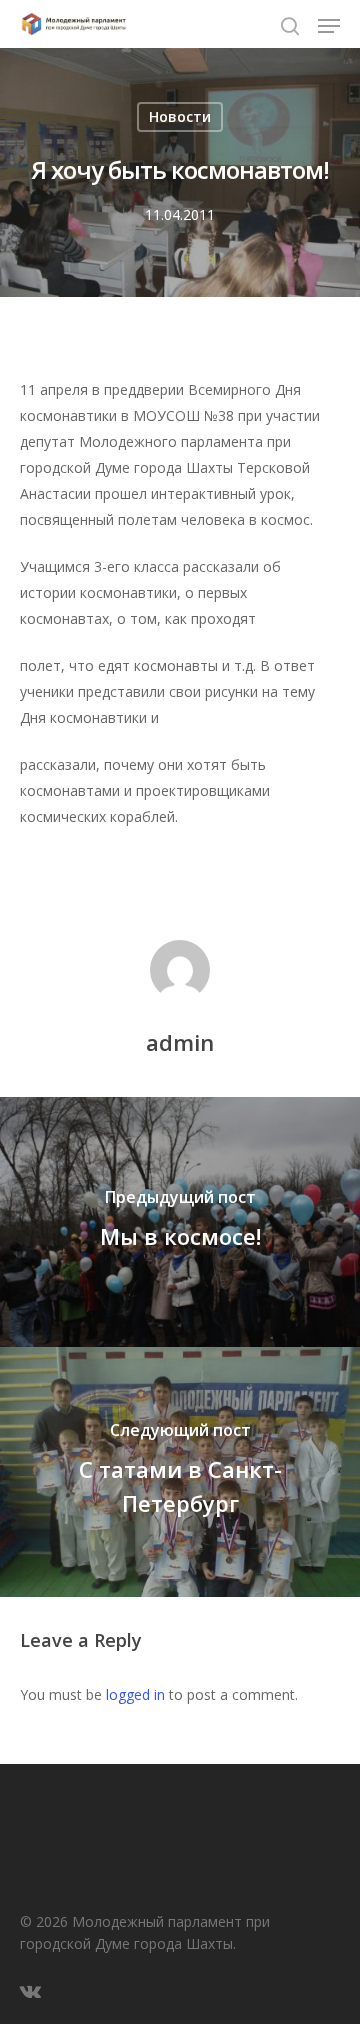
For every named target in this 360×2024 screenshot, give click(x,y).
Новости (180, 116)
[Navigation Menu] (329, 26)
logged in (135, 1694)
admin (180, 1042)
